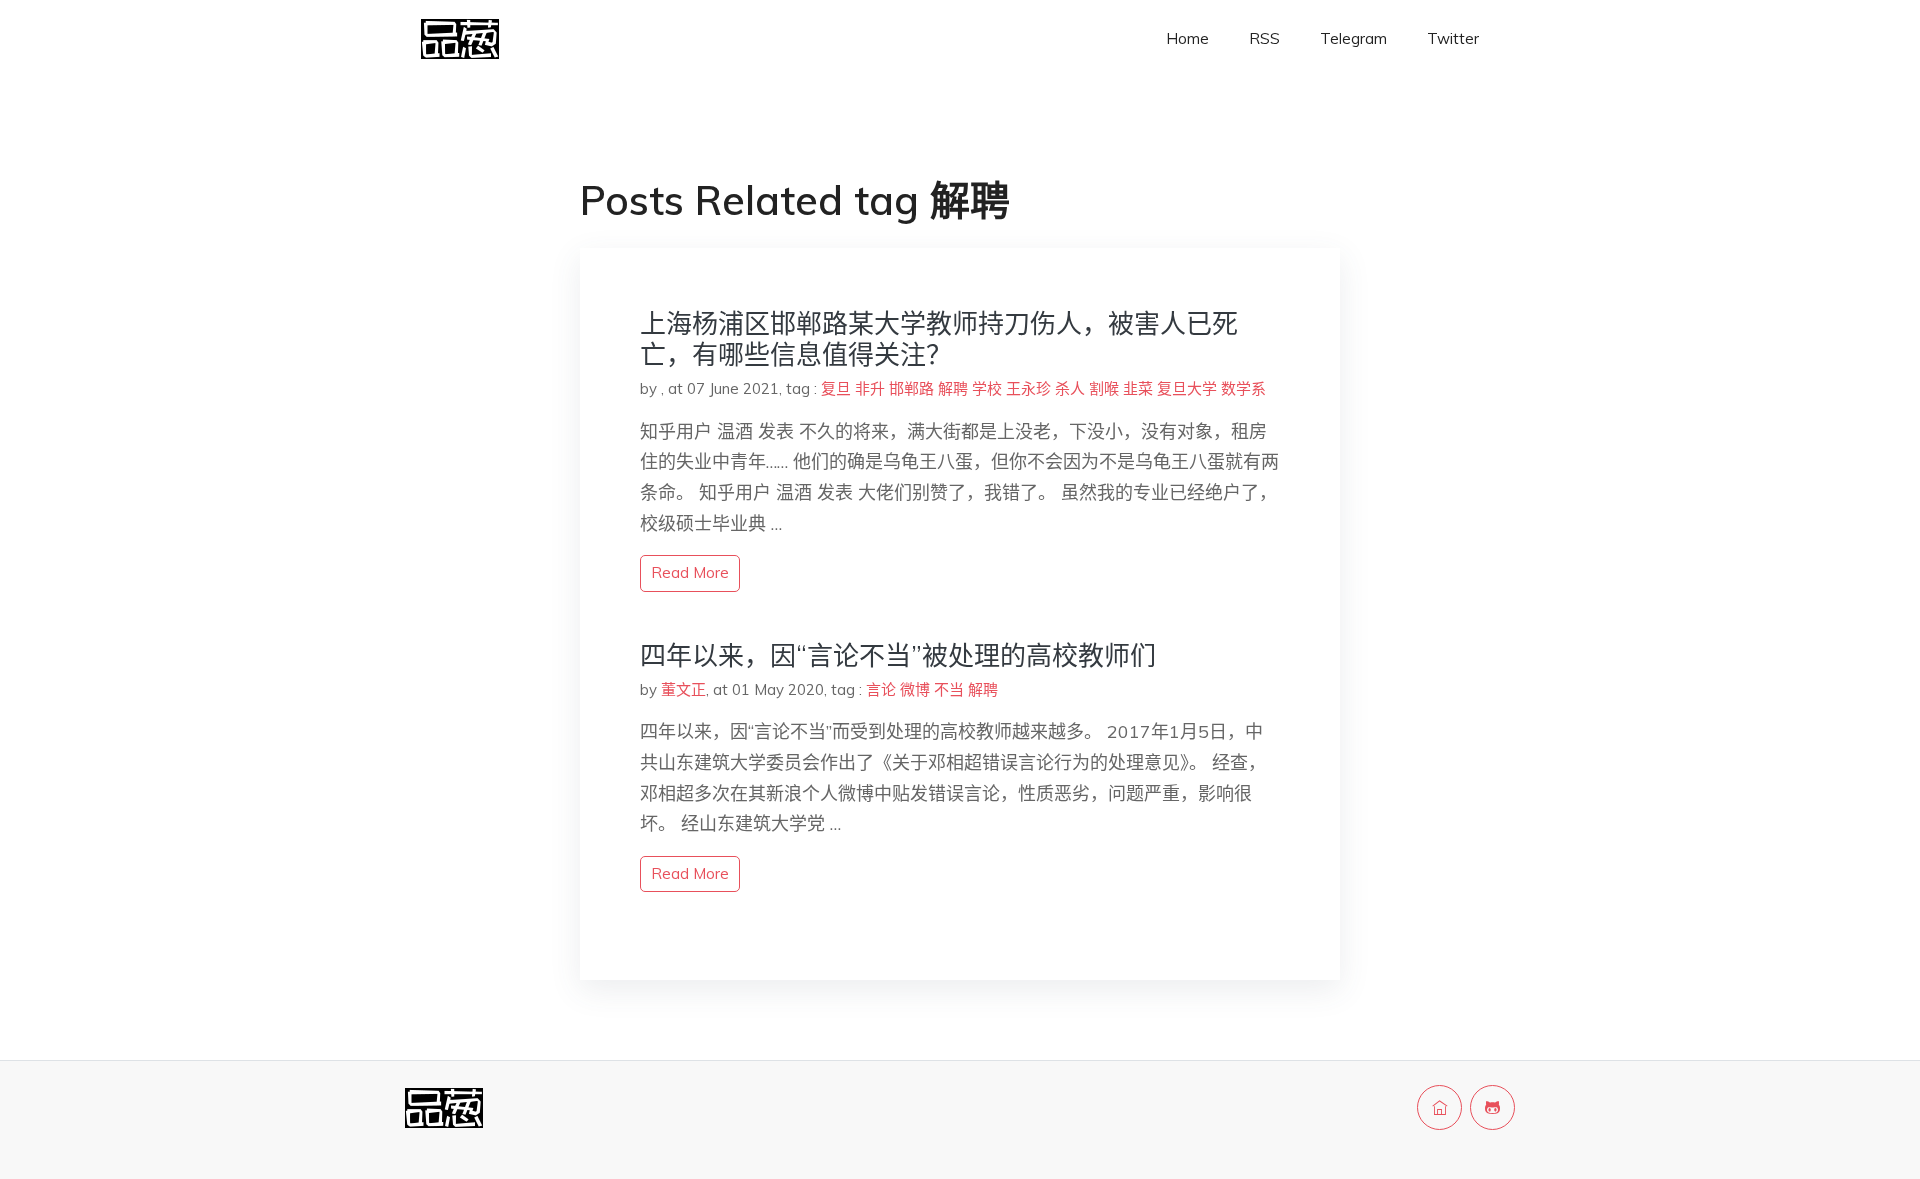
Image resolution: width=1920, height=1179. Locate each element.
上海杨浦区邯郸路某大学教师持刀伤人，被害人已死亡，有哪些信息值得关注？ (939, 339)
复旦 (836, 388)
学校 (987, 388)
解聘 (953, 388)
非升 (870, 388)
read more (690, 572)
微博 (915, 689)
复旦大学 (1187, 388)
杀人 (1070, 388)
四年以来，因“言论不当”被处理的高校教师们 (898, 655)
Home (1187, 38)
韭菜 (1138, 388)
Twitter (1453, 38)
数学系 (1243, 388)
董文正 (683, 689)
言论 (881, 689)
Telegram (1353, 38)
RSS (1264, 38)
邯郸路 (911, 388)
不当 (949, 689)
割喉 (1104, 388)
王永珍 (1028, 388)
